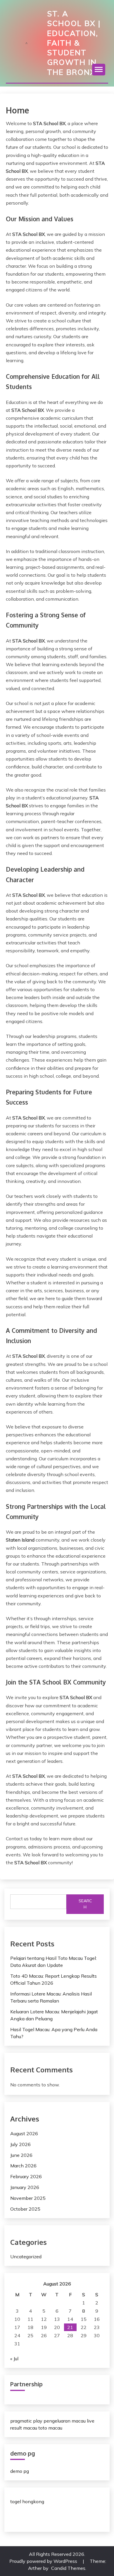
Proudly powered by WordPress (44, 2561)
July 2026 (20, 2144)
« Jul (14, 2359)
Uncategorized (26, 2257)
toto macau (50, 2428)
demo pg (20, 2471)
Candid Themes (68, 2568)
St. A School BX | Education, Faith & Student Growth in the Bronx (74, 43)
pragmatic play (26, 2421)
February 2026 (26, 2176)
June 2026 (21, 2155)
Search (85, 1904)
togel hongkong (27, 2501)
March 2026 (23, 2166)
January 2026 (25, 2187)
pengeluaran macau (65, 2421)
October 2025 (25, 2209)
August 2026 (24, 2133)
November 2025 (28, 2198)
